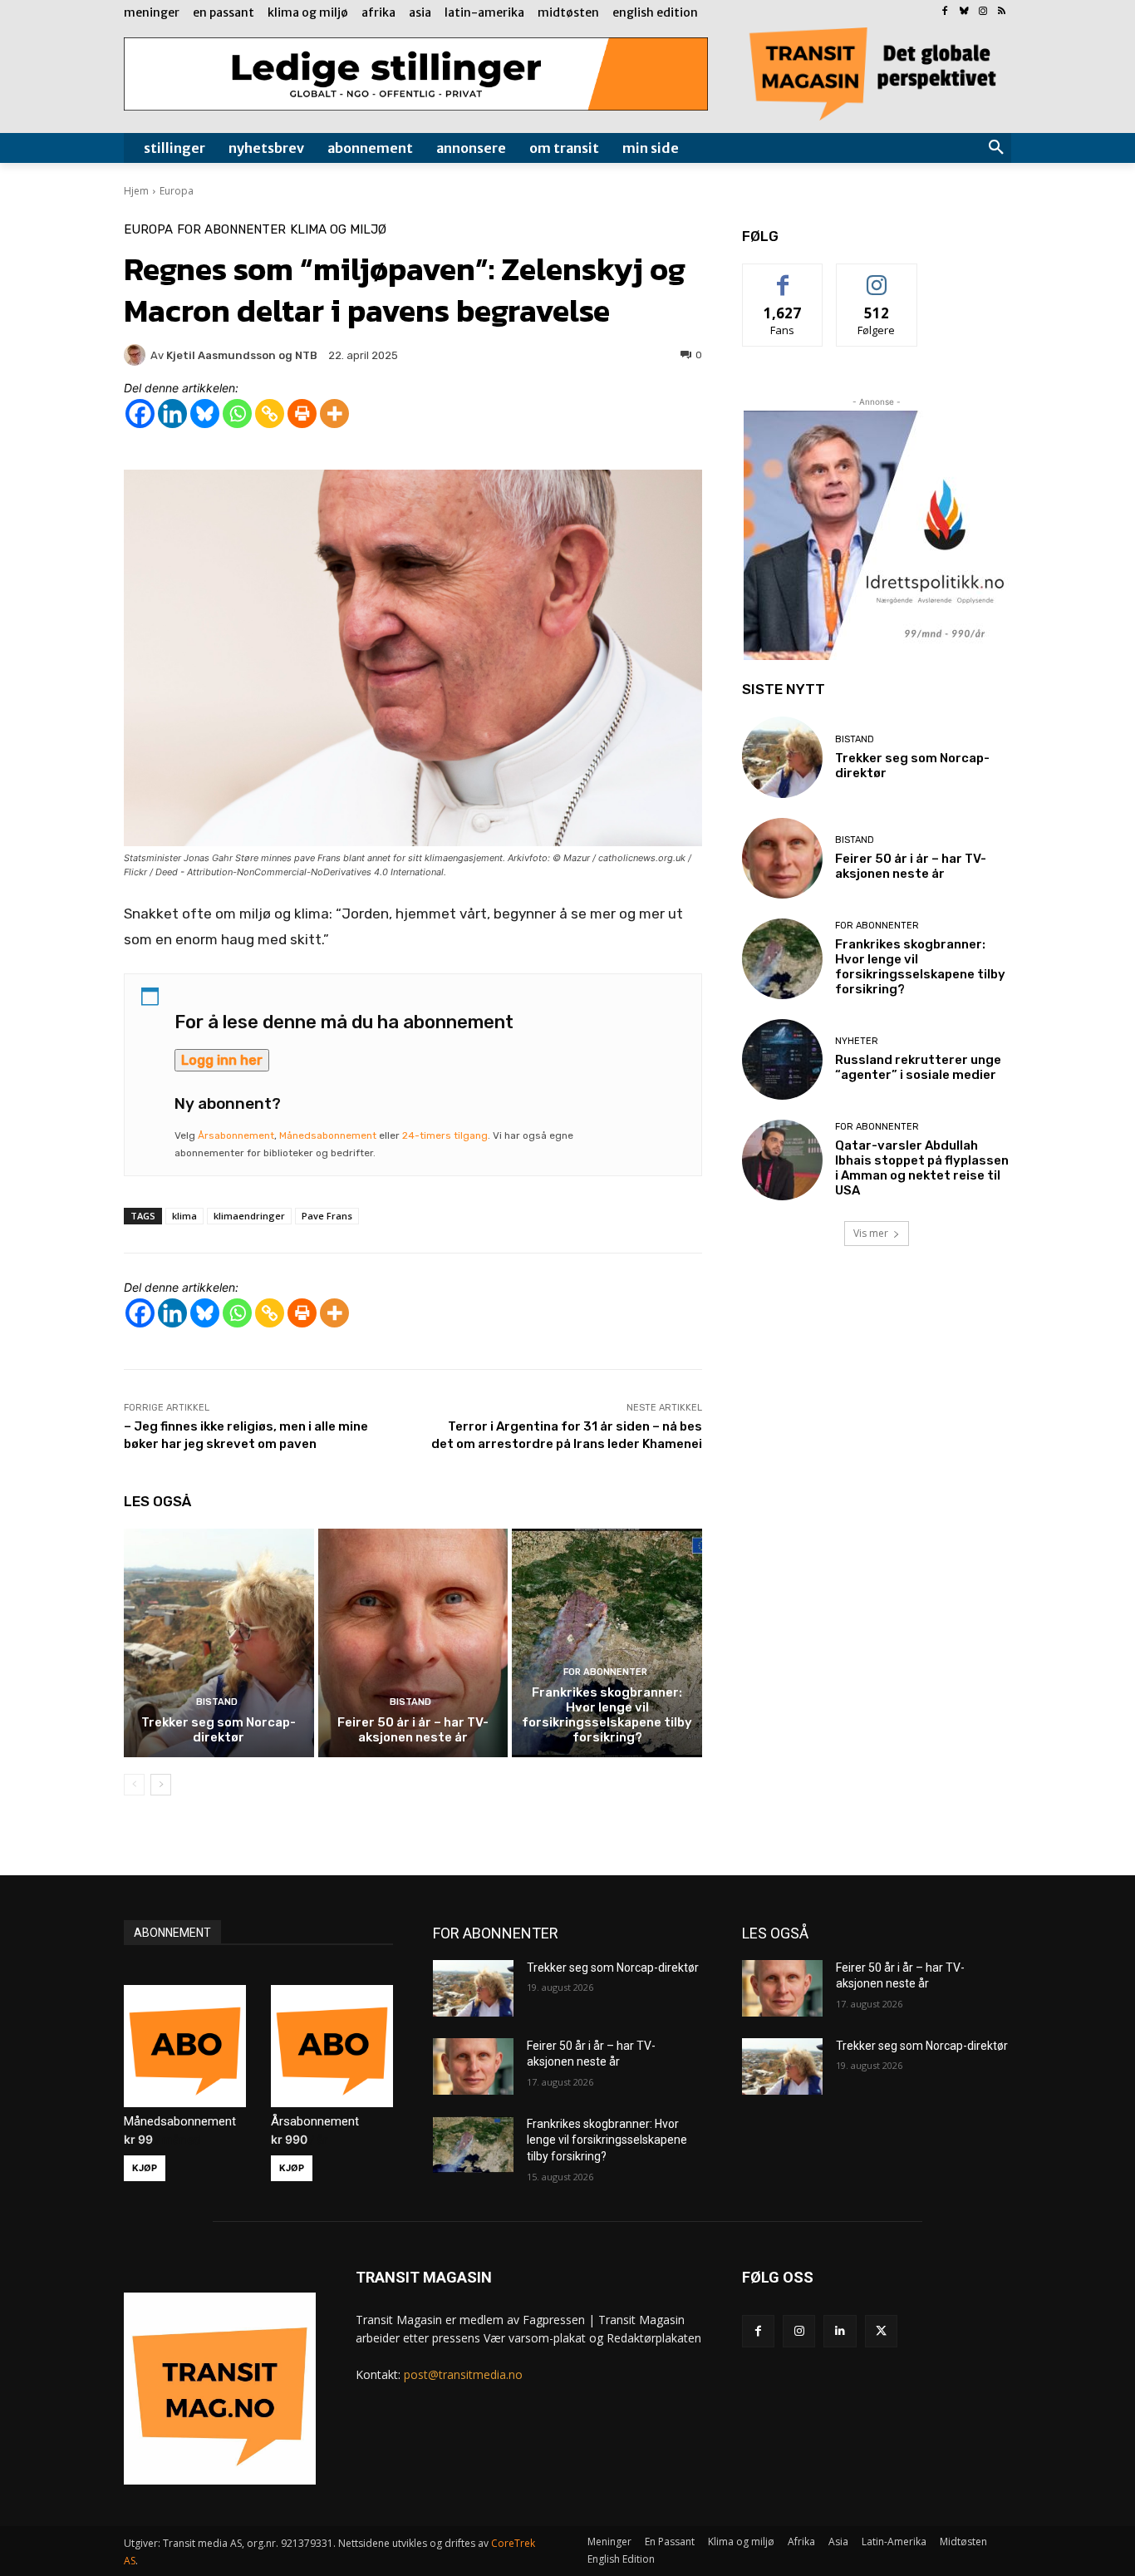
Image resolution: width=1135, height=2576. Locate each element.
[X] (881, 2331)
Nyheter (857, 1041)
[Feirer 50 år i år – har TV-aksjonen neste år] (413, 1643)
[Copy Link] (270, 414)
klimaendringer (249, 1216)
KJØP (145, 2168)
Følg (877, 276)
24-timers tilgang (445, 1135)
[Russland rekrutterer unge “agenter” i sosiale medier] (782, 1059)
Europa (177, 191)
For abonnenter (231, 230)
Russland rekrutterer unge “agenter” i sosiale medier (918, 1067)
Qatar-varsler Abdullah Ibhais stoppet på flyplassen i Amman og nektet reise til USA (922, 1168)
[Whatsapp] (237, 414)
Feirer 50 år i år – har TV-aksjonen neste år (413, 1730)
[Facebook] (945, 12)
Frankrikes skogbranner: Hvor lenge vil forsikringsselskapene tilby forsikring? (607, 1715)
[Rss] (1002, 12)
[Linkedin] (172, 414)
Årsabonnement (236, 1135)
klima (184, 1216)
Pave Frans (327, 1216)
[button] (996, 148)
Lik (783, 276)
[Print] (302, 414)
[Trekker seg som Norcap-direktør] (219, 1643)
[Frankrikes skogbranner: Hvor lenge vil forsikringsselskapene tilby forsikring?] (607, 1643)
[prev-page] (134, 1785)
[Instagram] (983, 12)
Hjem (136, 191)
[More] (334, 414)
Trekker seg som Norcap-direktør (219, 1730)
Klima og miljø (338, 230)
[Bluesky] (964, 12)
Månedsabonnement (328, 1135)
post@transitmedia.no (463, 2374)
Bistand (217, 1702)
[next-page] (161, 1785)
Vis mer (871, 1233)
